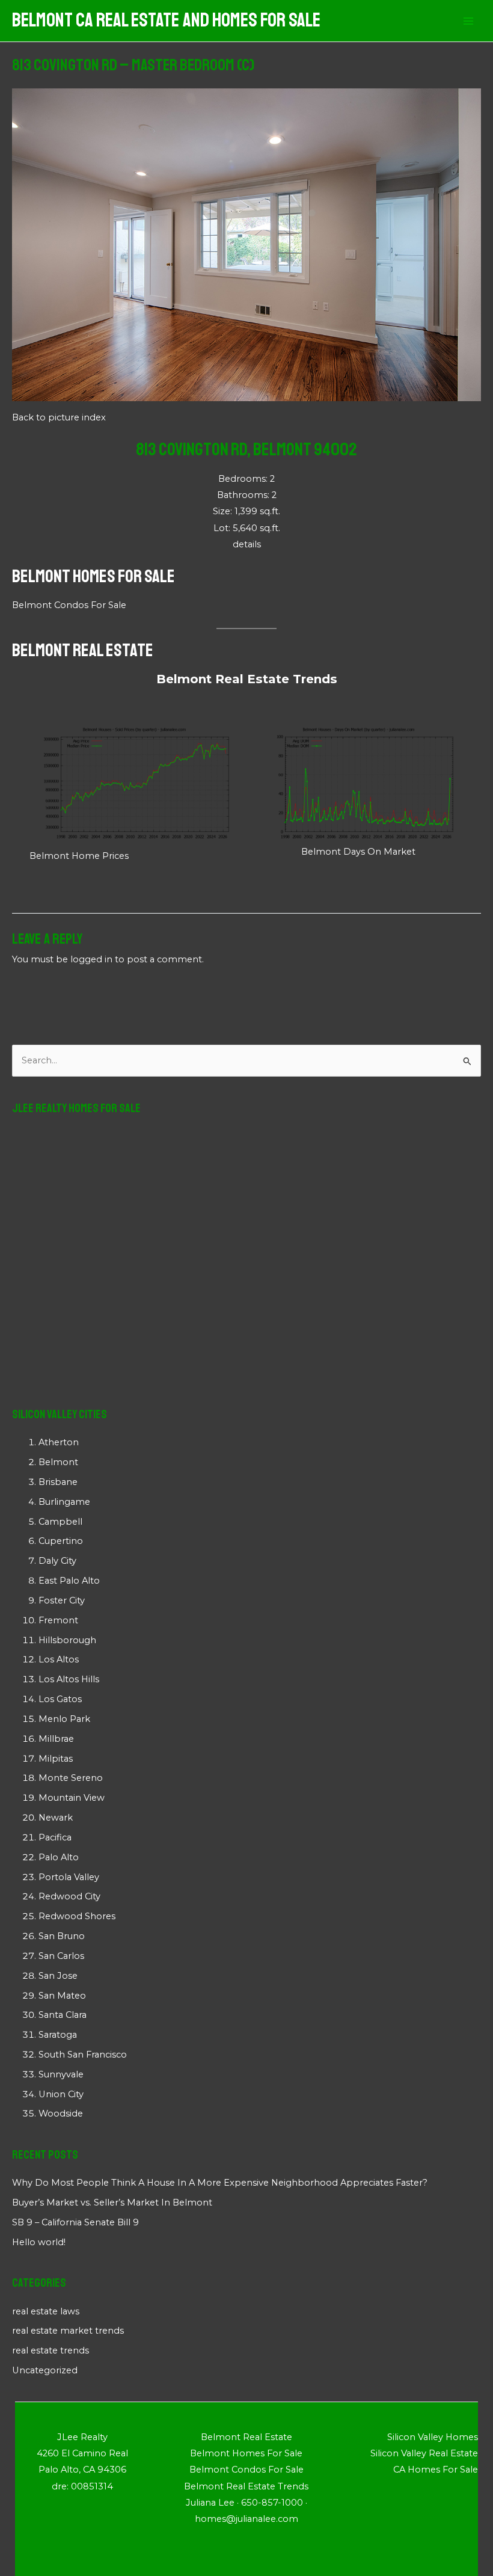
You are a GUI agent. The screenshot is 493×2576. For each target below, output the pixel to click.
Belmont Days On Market (358, 852)
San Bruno (62, 1936)
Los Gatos (60, 1699)
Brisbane (58, 1482)
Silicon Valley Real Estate (424, 2453)
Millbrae (56, 1739)
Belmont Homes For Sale (93, 576)
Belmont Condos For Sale (69, 605)
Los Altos (59, 1659)
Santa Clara (63, 2015)
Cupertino (61, 1541)
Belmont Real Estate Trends (247, 679)
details (247, 544)
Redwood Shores (77, 1916)
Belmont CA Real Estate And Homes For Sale (166, 20)
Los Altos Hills (69, 1679)
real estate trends (51, 2350)
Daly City (57, 1561)
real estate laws (46, 2311)
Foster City (62, 1600)
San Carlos (61, 1956)
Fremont (58, 1620)
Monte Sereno (71, 1778)
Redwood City (69, 1896)
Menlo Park (64, 1719)
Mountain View (72, 1798)
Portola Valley (69, 1877)
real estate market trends (68, 2331)
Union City (61, 2094)
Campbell (60, 1522)
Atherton (59, 1442)
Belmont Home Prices (79, 856)
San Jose (58, 1976)
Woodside (61, 2113)
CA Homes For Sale (436, 2470)
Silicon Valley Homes (433, 2437)
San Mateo (62, 1996)
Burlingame (64, 1502)
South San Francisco (83, 2055)
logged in (91, 959)
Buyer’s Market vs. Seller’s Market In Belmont (112, 2203)
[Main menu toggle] (468, 21)
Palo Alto (59, 1857)
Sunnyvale (61, 2074)
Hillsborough (67, 1640)
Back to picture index (59, 417)
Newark (56, 1818)
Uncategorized (45, 2370)
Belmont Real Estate (83, 650)
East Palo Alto (69, 1581)
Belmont (58, 1462)
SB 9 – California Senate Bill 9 (75, 2222)
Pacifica (55, 1837)
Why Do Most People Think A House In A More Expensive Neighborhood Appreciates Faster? (220, 2183)
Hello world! (39, 2242)
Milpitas (56, 1759)
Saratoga (58, 2035)
